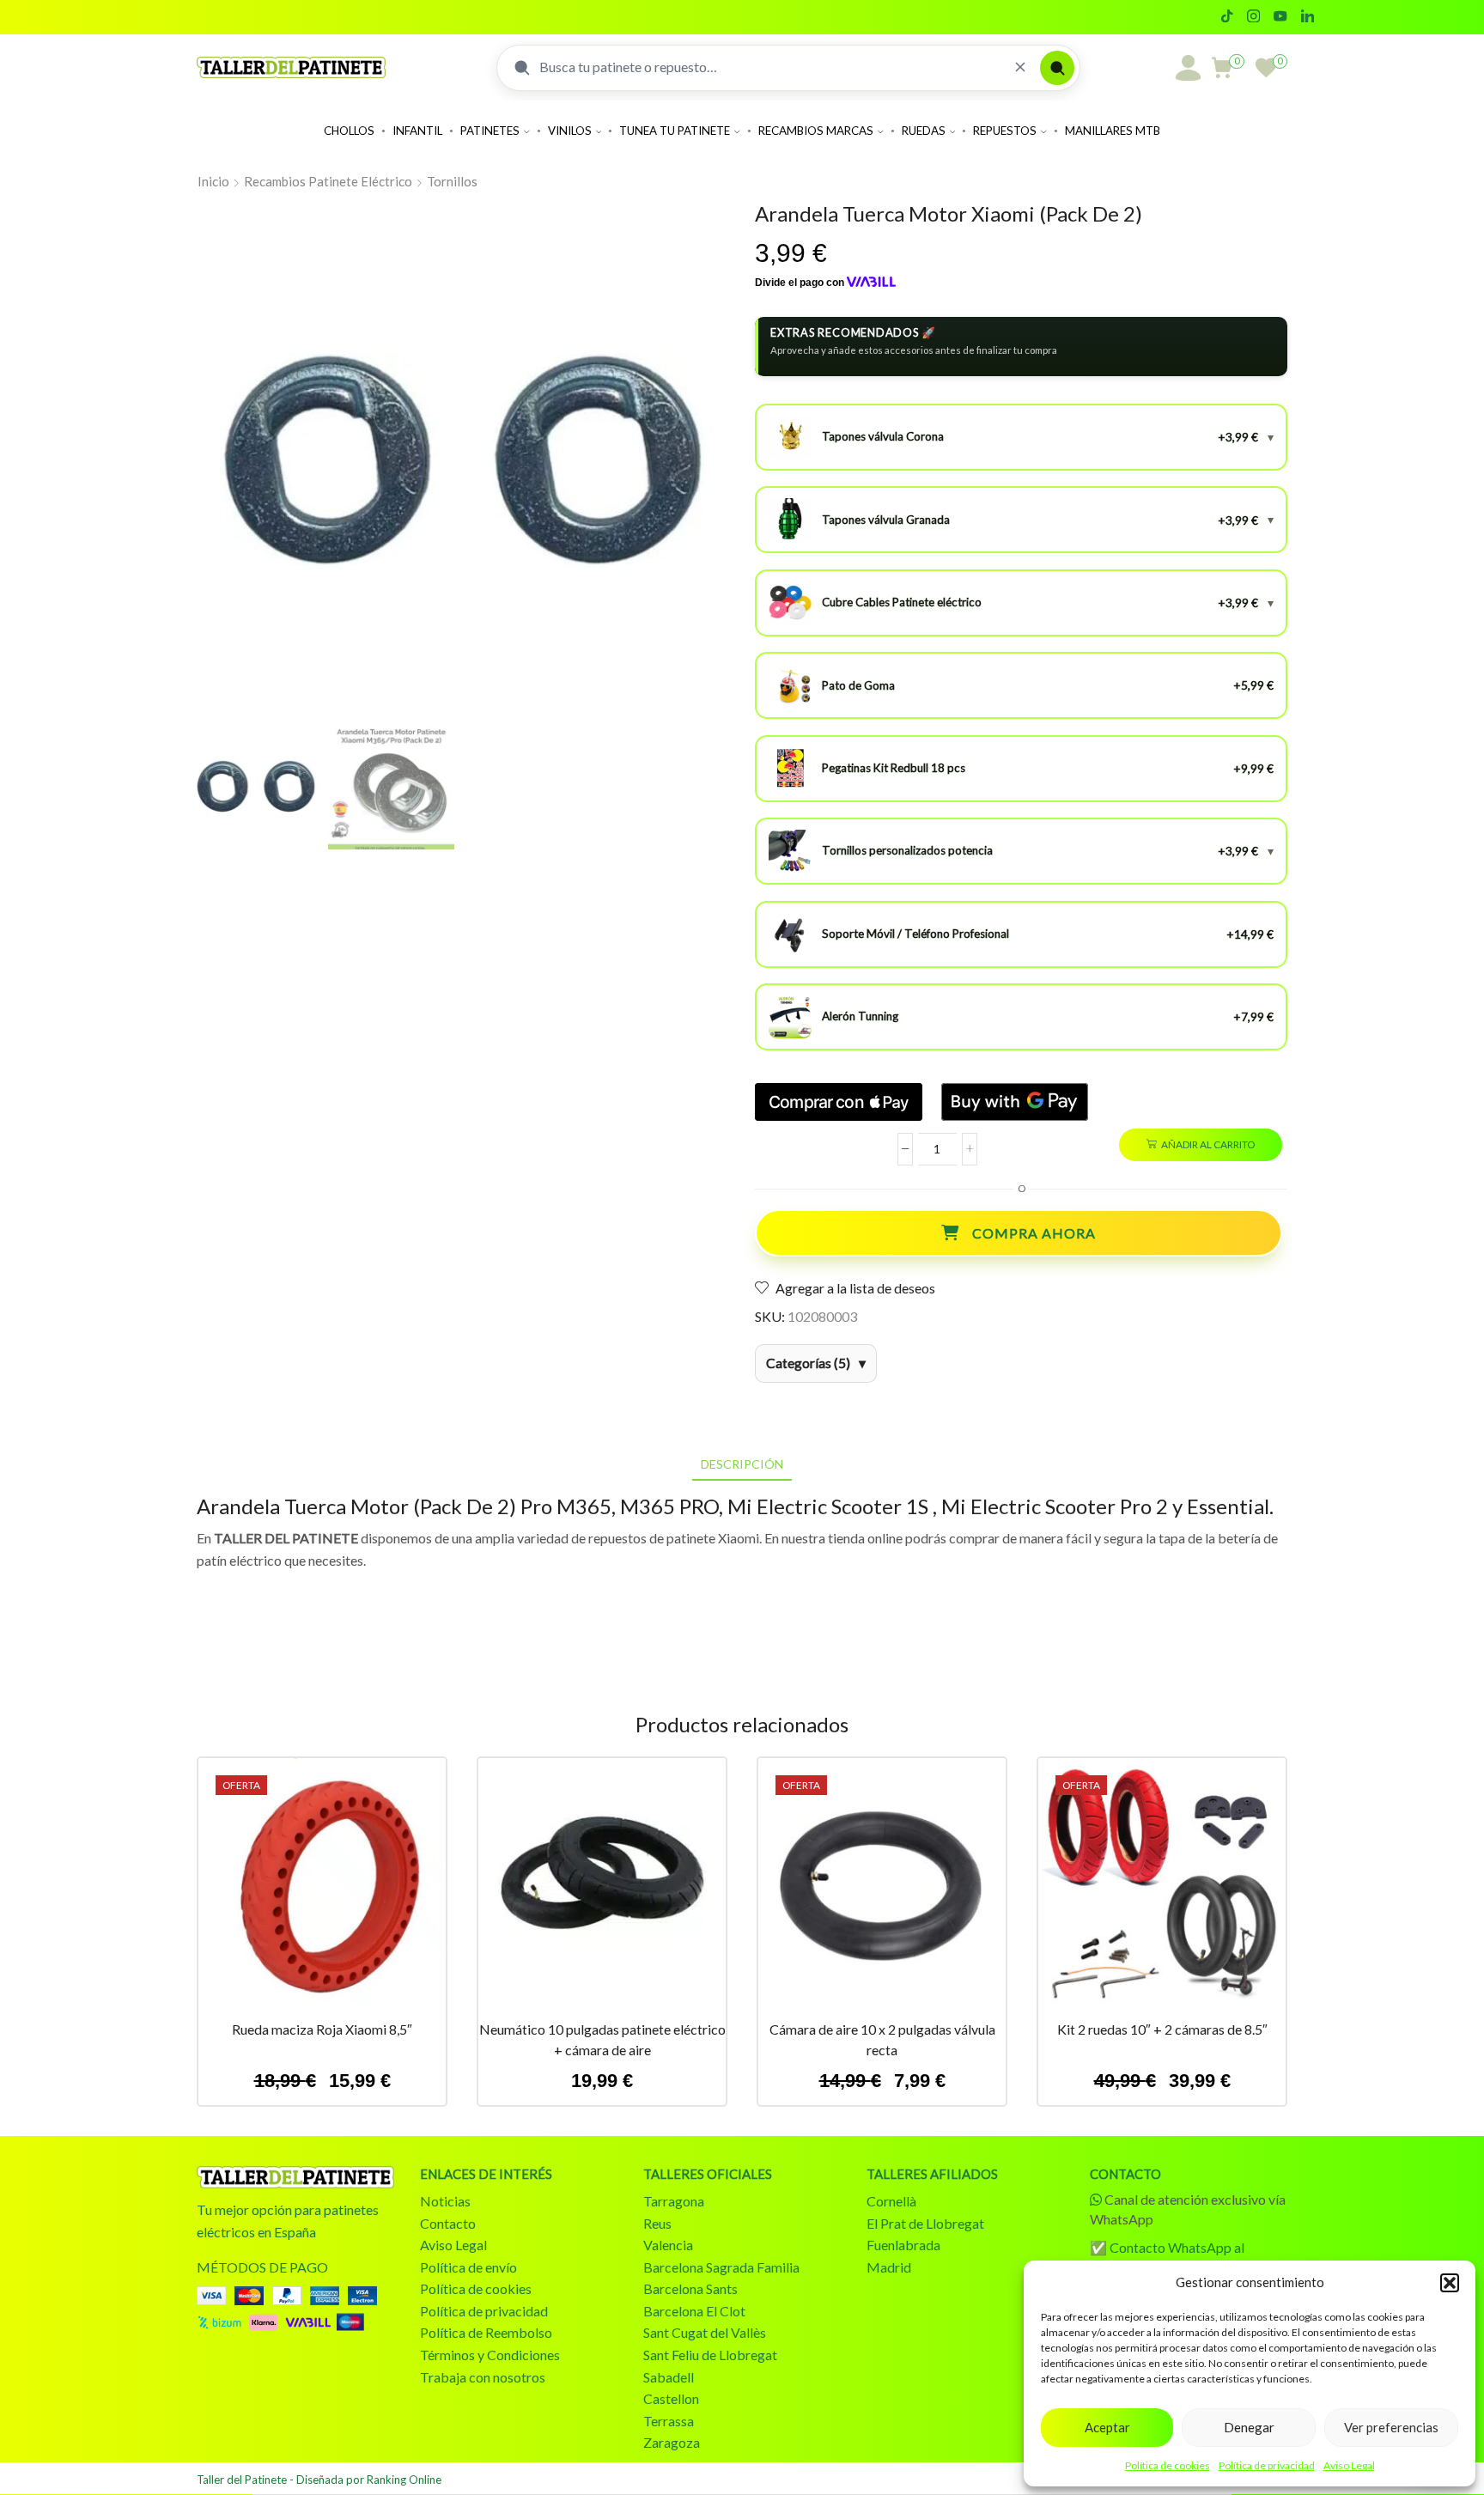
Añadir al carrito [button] (322, 1889)
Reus (657, 2223)
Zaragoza (672, 2442)
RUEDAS (924, 131)
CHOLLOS (349, 131)
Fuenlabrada (903, 2245)
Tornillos (452, 181)
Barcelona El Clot (694, 2311)
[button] (1450, 2283)
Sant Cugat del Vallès (705, 2332)
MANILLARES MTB (1113, 131)
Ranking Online (404, 2480)
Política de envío (468, 2267)
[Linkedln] (1308, 17)
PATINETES (490, 131)
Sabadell (669, 2377)
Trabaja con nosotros (483, 2377)
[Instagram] (1253, 17)
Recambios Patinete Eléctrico (328, 181)
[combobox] (770, 67)
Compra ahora (1034, 1233)
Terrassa (669, 2421)
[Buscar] (1057, 68)
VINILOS (570, 131)
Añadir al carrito (1208, 1144)
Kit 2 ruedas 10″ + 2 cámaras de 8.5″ (1162, 2029)
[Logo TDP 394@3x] (295, 2177)
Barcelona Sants (690, 2288)
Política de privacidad (1267, 2465)
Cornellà (891, 2201)
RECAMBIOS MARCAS (816, 131)
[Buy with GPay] (1015, 1102)
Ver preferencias (1391, 2427)
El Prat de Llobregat (925, 2223)
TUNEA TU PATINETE (675, 131)
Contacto (448, 2223)
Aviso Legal (1349, 2465)
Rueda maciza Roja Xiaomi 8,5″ (322, 2029)
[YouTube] (1280, 17)
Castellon (671, 2398)
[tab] (742, 1464)
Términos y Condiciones (490, 2355)
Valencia (668, 2245)
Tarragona (674, 2201)
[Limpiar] (1020, 67)
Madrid (889, 2267)
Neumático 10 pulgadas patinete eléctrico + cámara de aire (602, 2039)
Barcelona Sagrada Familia (721, 2267)
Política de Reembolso (486, 2332)
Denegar (1249, 2427)
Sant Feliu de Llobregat (710, 2355)
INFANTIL (417, 131)
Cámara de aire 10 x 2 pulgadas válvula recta (882, 2039)
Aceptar (1107, 2427)
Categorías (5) (808, 1363)
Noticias (445, 2201)
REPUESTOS (1005, 131)
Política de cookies (1168, 2465)
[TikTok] (1227, 17)
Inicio (213, 181)
